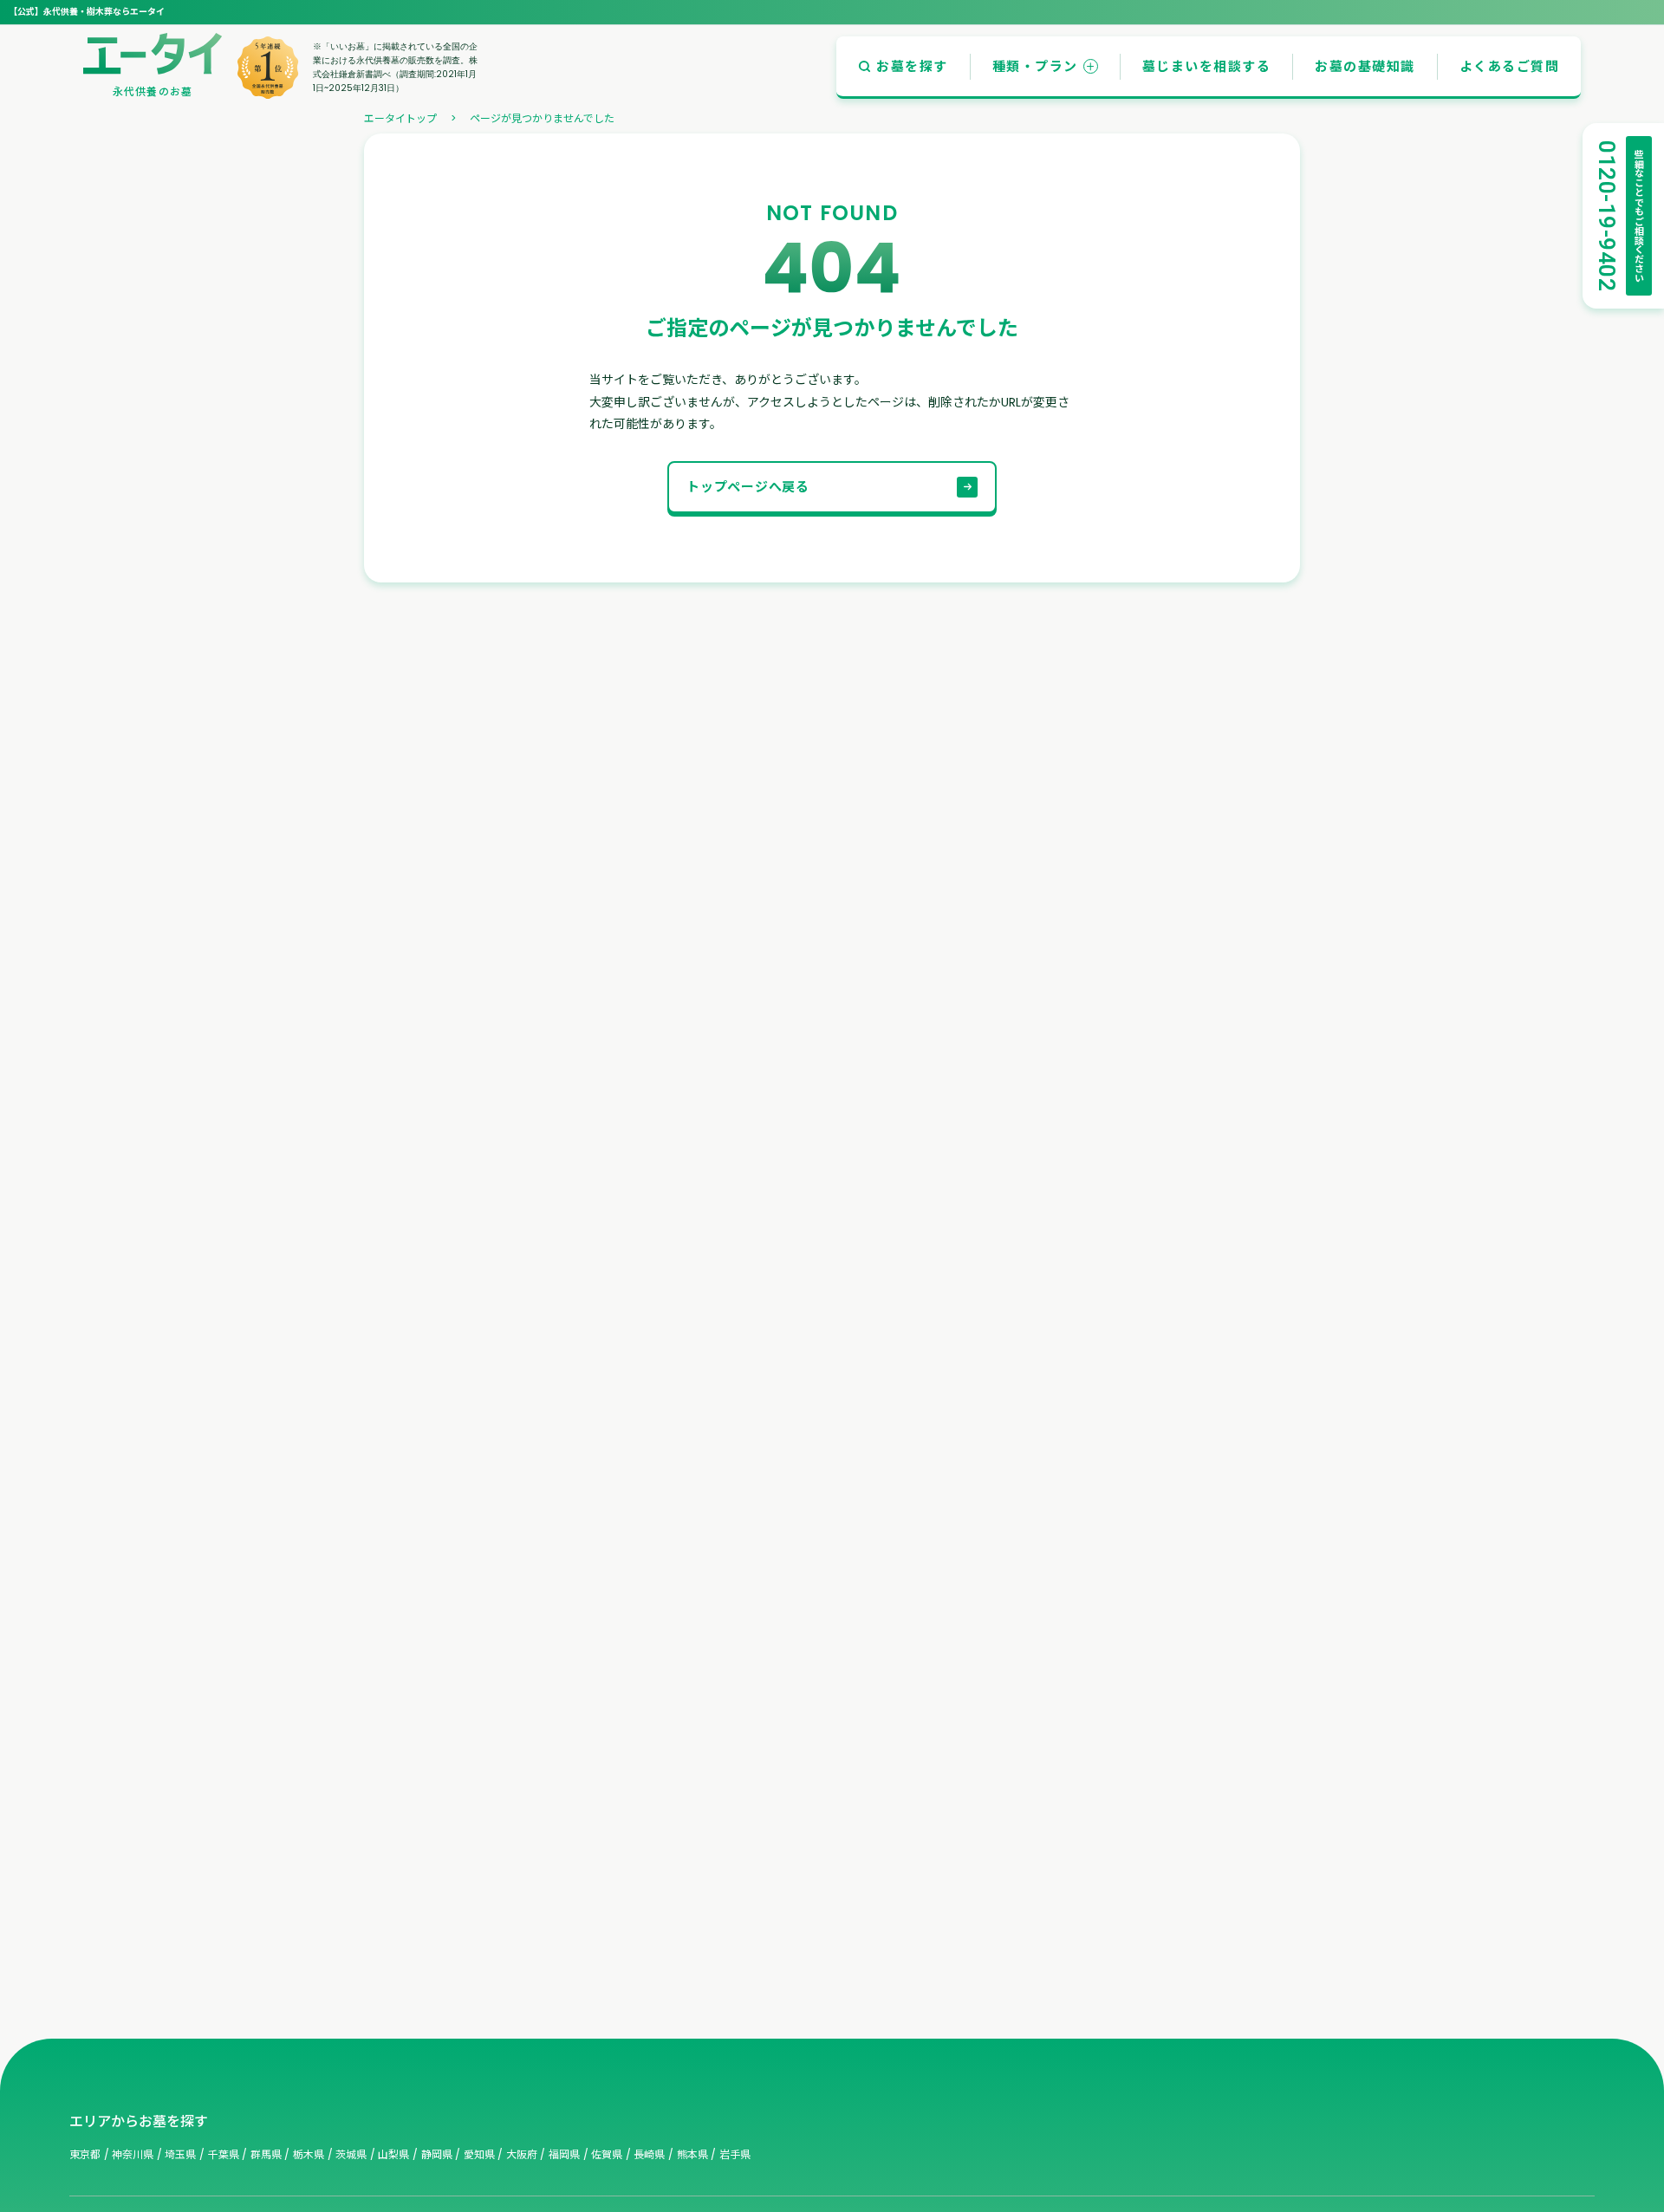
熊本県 (692, 2154)
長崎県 (649, 2154)
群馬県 (266, 2154)
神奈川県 (133, 2154)
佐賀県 (607, 2154)
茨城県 (351, 2154)
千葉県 (224, 2154)
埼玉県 (180, 2154)
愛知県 (479, 2154)
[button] (903, 66)
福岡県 (564, 2154)
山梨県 (393, 2154)
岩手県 (735, 2154)
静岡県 (437, 2154)
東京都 (85, 2154)
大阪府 (522, 2154)
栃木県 (309, 2154)
